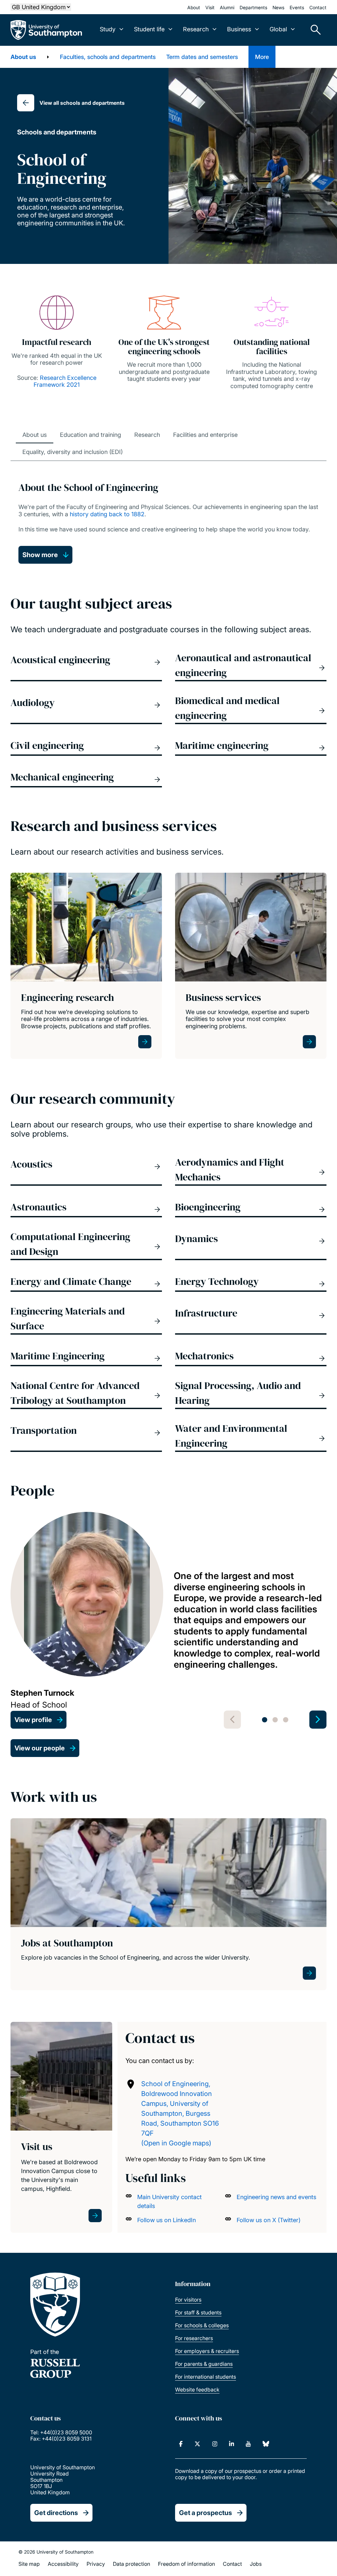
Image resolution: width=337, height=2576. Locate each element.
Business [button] (239, 29)
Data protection (131, 2564)
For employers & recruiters (207, 2351)
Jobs (256, 2564)
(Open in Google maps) (176, 2143)
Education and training (91, 435)
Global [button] (278, 29)
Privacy (96, 2564)
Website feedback (197, 2390)
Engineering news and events (276, 2197)
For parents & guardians (204, 2364)
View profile (33, 1720)
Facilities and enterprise (205, 435)
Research (147, 435)
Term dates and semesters (202, 57)
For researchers (194, 2338)
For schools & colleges (202, 2325)
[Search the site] (313, 30)
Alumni (227, 7)
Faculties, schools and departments (108, 57)
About (194, 7)
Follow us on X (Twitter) (269, 2220)
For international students (206, 2377)
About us (23, 57)
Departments (253, 7)
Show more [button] (40, 555)
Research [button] (196, 29)
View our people (40, 1748)
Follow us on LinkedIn (167, 2220)
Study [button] (108, 29)
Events (297, 7)
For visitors (188, 2300)
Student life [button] (149, 29)
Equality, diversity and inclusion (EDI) (73, 452)
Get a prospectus (206, 2513)
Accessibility (63, 2564)
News (278, 7)
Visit (210, 7)
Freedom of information (186, 2564)
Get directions (56, 2513)
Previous (232, 1720)
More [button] (262, 57)
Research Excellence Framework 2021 (65, 381)
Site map (29, 2564)
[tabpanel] (168, 1620)
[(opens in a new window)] (181, 2444)
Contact (318, 7)
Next (318, 1720)
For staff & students (198, 2312)
